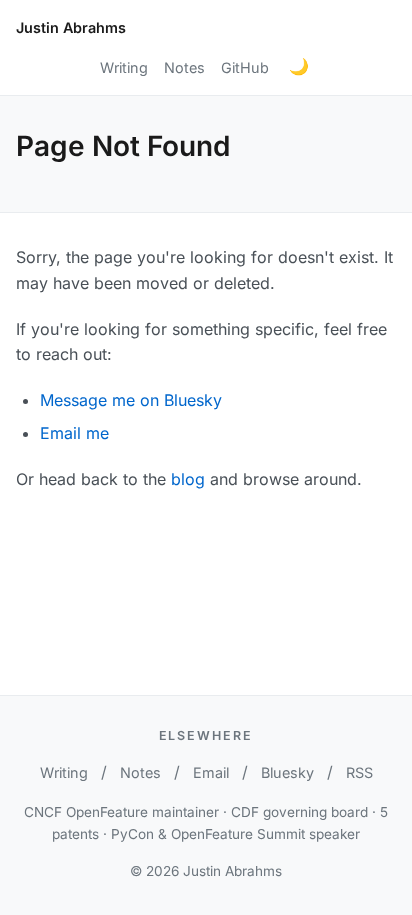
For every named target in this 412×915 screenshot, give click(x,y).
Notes (184, 67)
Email (211, 772)
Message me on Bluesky (131, 400)
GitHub (245, 67)
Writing (124, 67)
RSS (359, 772)
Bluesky (287, 772)
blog (188, 479)
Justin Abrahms (71, 27)
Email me (74, 433)
